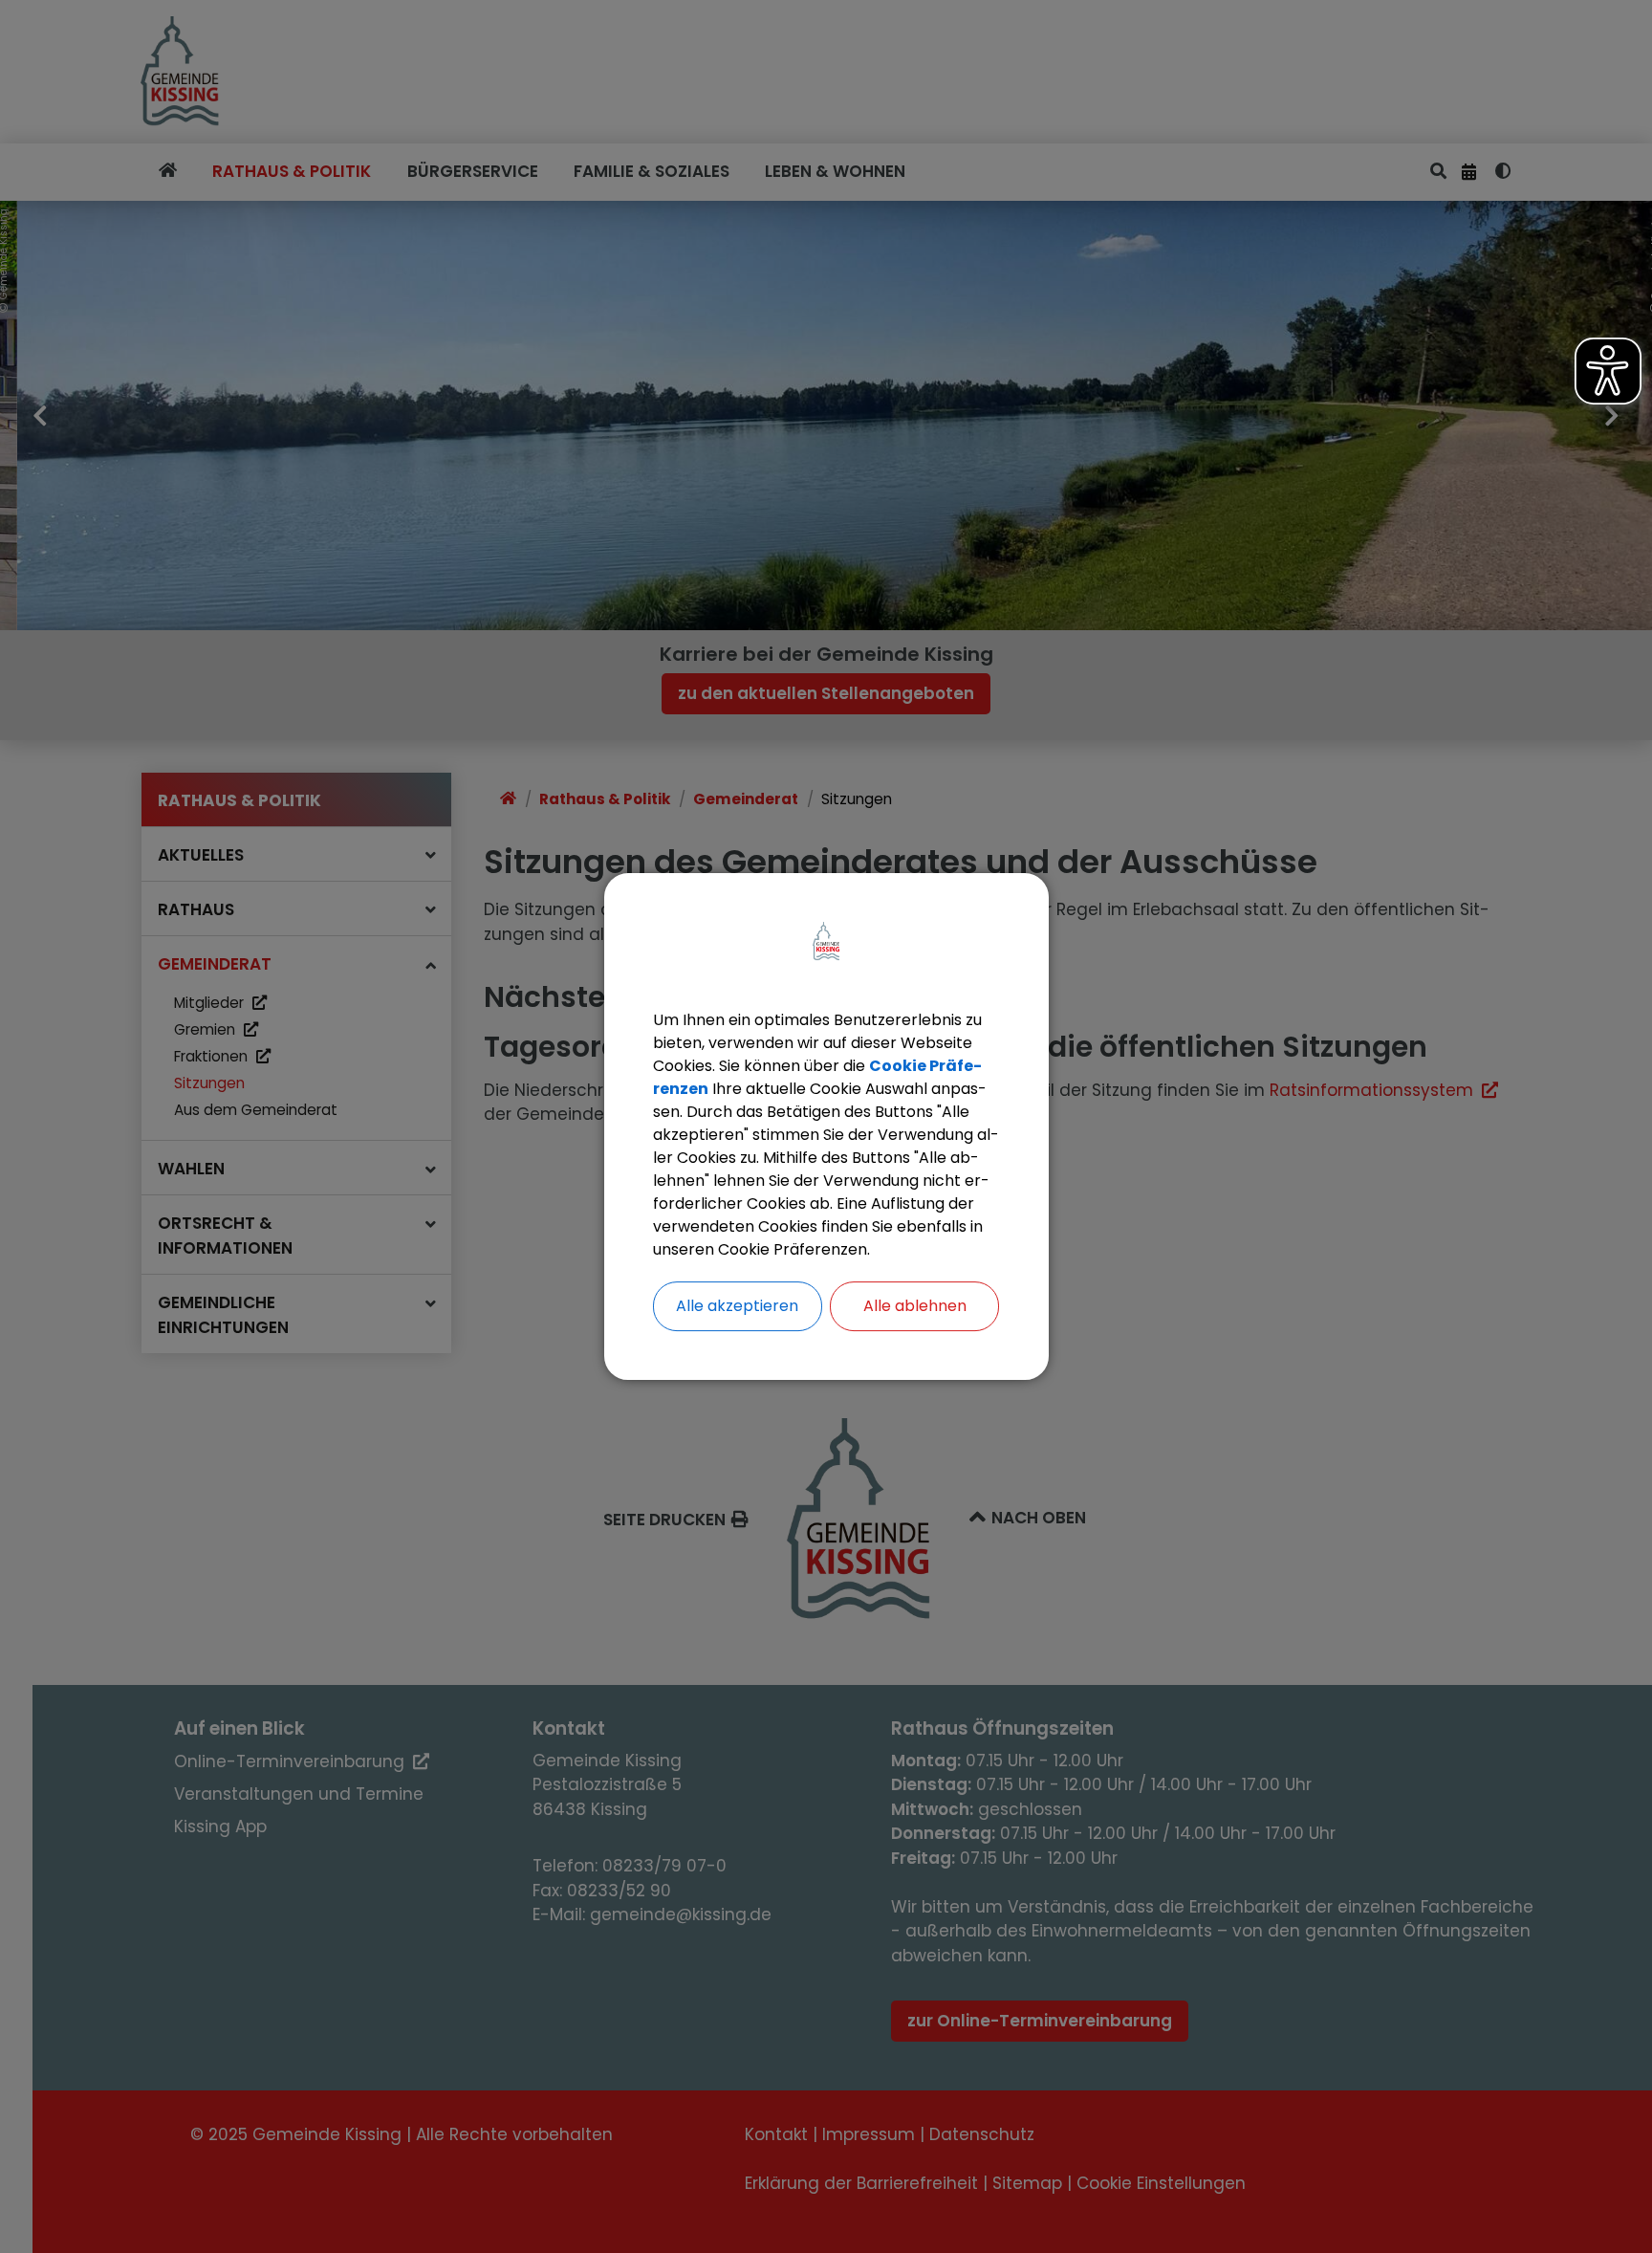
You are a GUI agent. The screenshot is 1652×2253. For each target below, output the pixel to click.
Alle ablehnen (915, 1306)
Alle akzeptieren (737, 1306)
